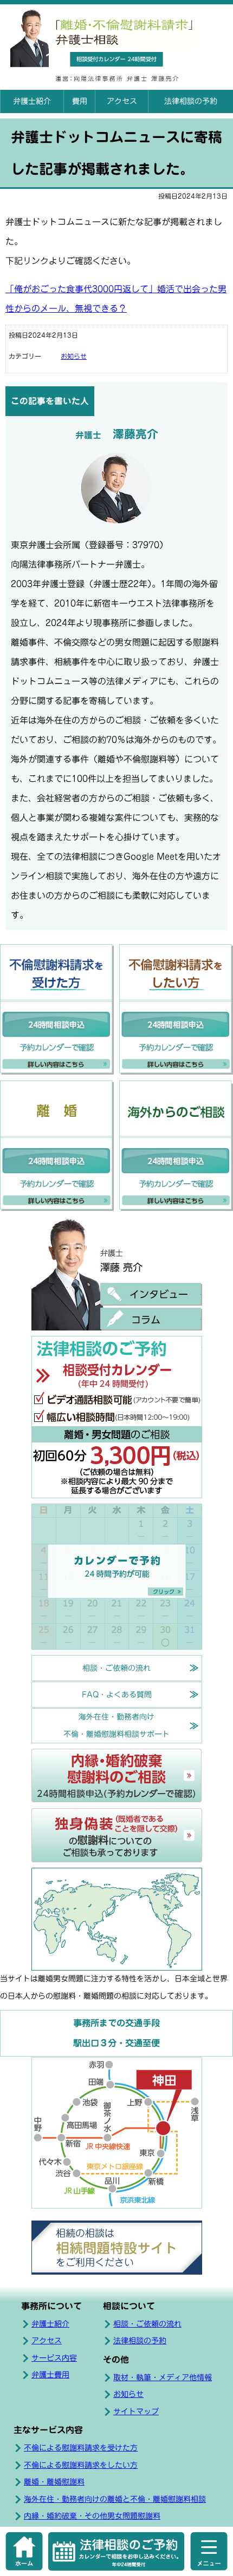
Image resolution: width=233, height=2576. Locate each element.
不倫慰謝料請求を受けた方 (57, 1010)
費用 (80, 101)
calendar (116, 2551)
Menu (209, 2551)
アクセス (122, 101)
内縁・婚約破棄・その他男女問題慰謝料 (92, 2516)
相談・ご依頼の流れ (116, 1668)
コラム (151, 1319)
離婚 (57, 1146)
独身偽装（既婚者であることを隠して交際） (117, 1835)
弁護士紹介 (32, 101)
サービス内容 (54, 2358)
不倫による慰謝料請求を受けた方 (81, 2448)
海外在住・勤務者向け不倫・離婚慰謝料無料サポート (176, 1146)
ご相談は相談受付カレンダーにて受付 (117, 1417)
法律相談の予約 (191, 101)
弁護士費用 (50, 2375)
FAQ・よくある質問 (117, 1695)
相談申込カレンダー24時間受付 (116, 59)
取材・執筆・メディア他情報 (163, 2377)
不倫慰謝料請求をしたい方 (176, 1010)
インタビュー (151, 1294)
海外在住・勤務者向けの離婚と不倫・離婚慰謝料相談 (115, 2499)
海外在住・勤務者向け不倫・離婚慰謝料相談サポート (116, 1725)
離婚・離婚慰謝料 (54, 2482)
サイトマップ (136, 2412)
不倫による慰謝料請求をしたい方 (81, 2465)
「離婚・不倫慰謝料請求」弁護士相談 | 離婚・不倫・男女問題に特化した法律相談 (117, 28)
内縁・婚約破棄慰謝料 (117, 1776)
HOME (24, 2551)
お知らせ (74, 356)
